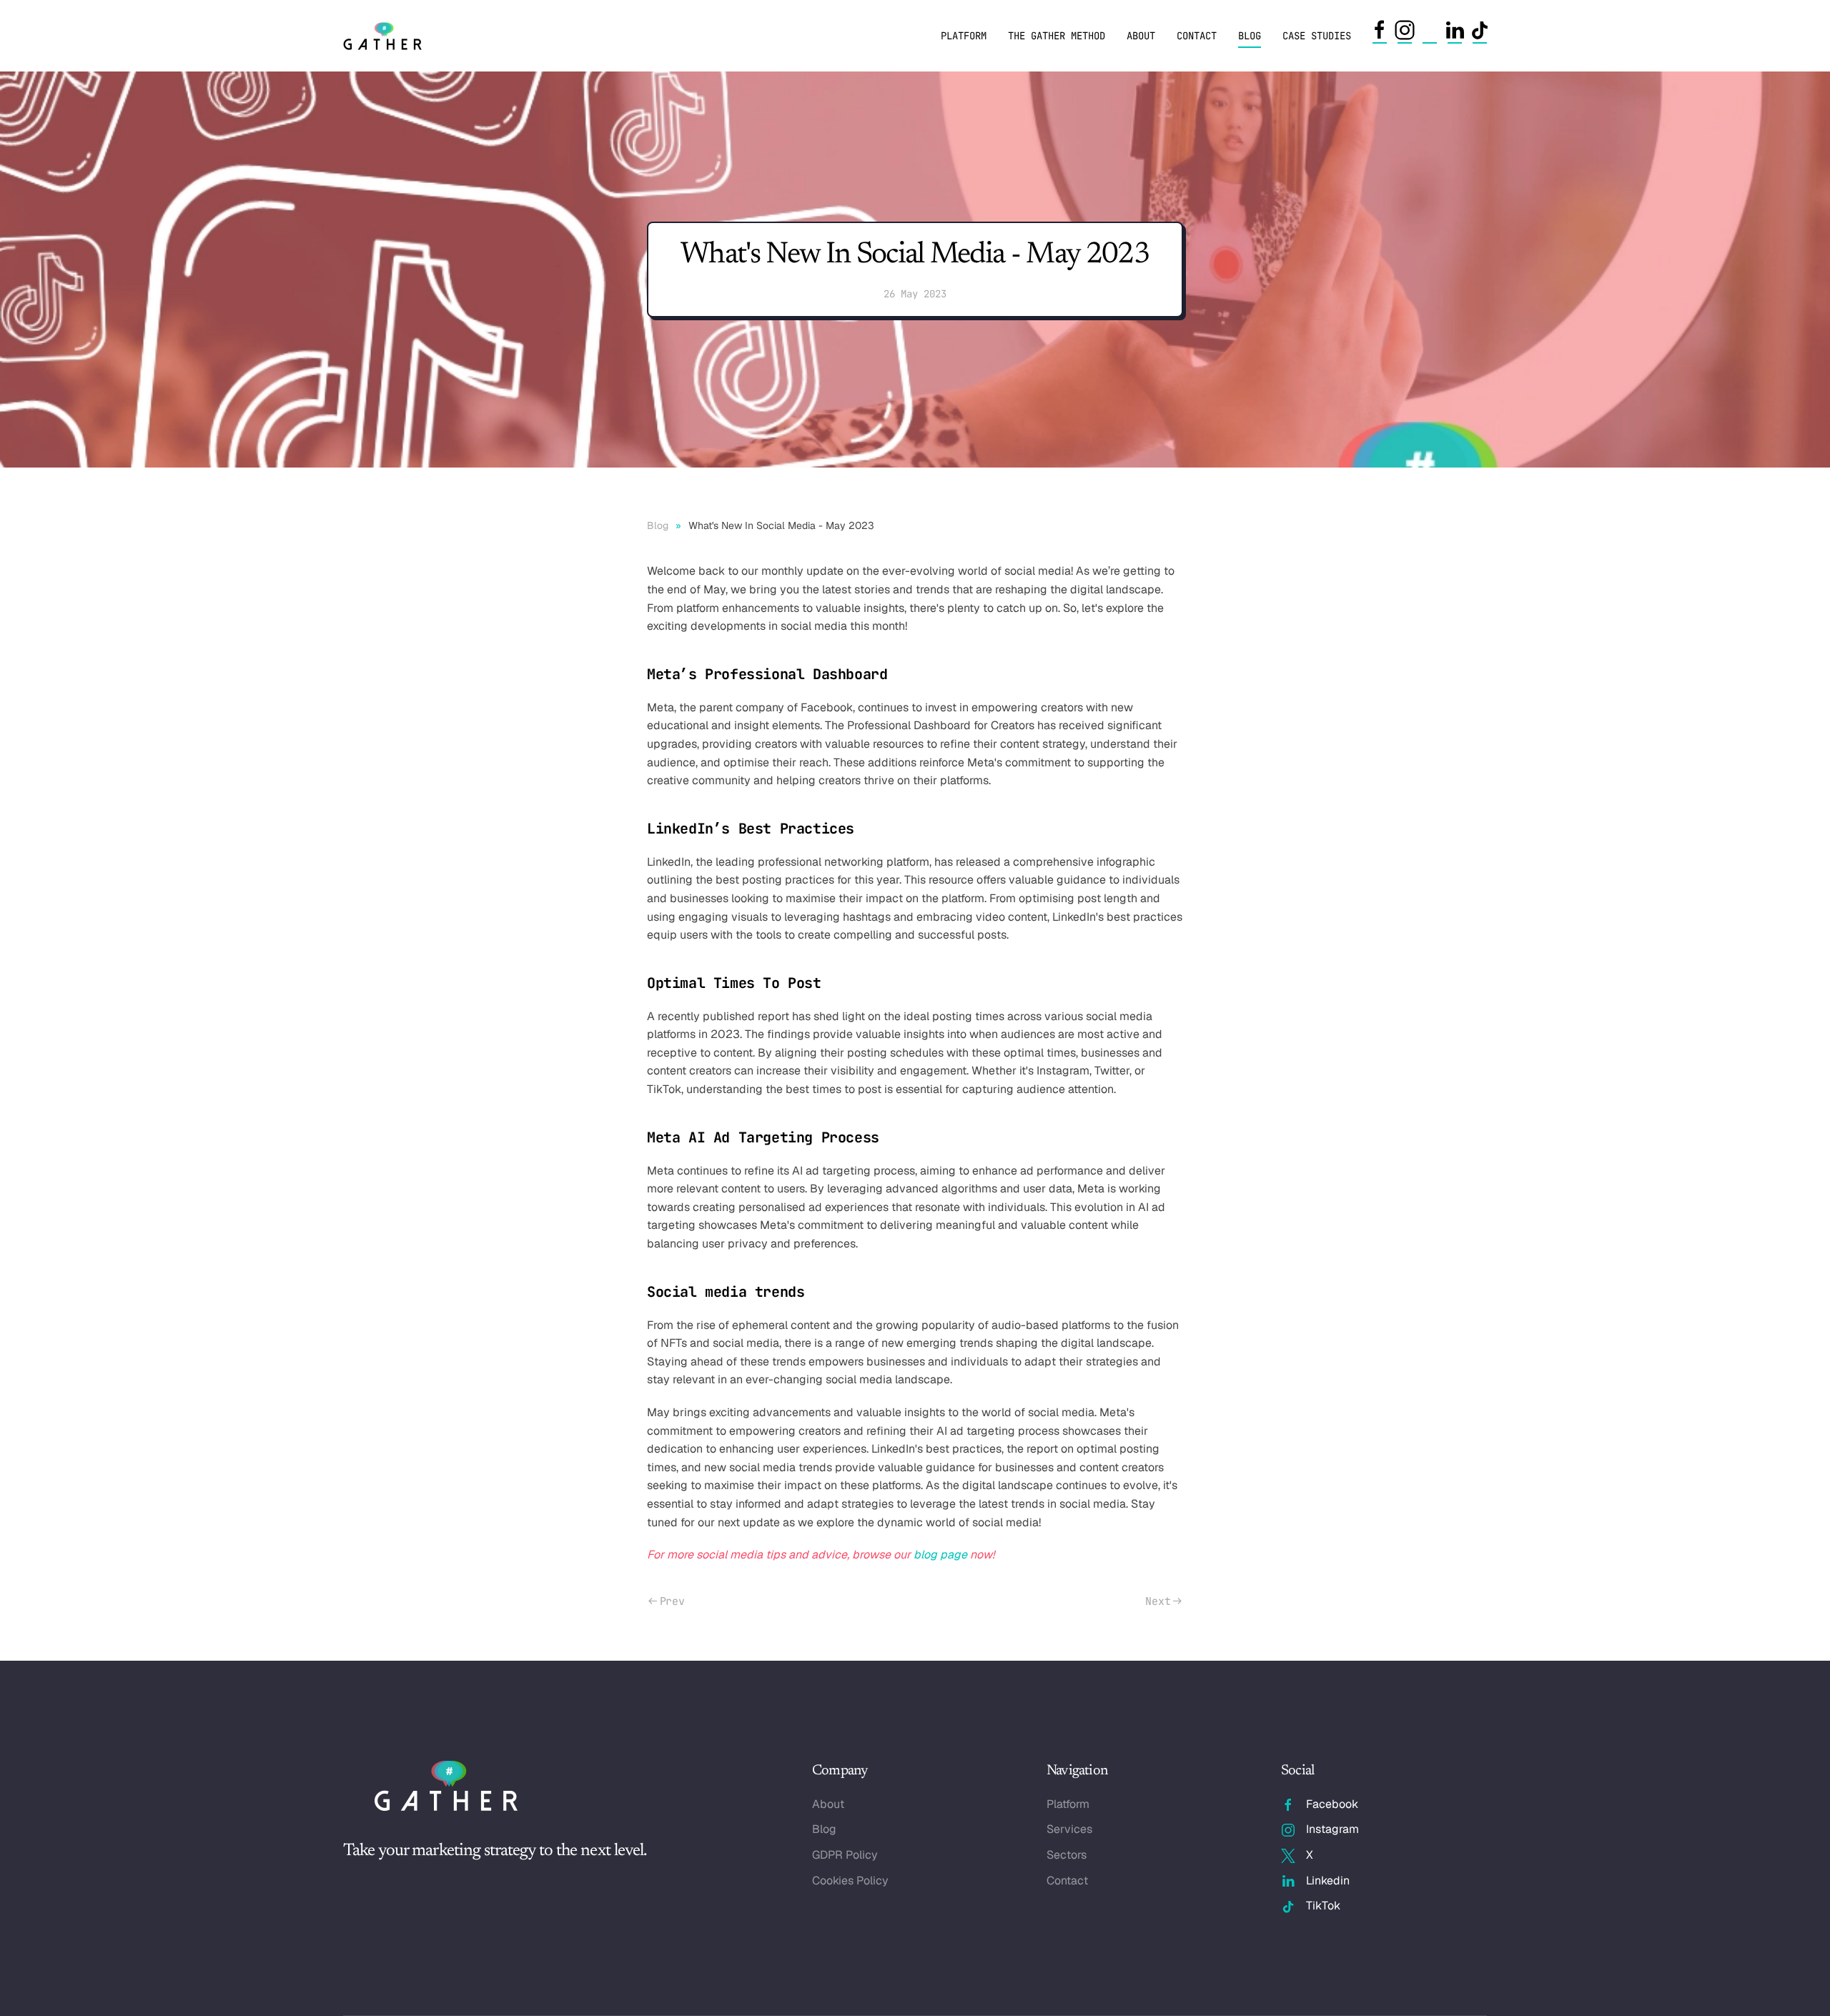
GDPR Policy (845, 1855)
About (1141, 36)
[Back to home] (385, 36)
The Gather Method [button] (1057, 36)
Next (1158, 1601)
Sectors (1067, 1855)
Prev (672, 1601)
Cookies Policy (850, 1881)
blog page (940, 1555)
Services (1069, 1829)
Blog (1250, 36)
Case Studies (1317, 36)
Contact (1197, 36)
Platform (964, 36)
